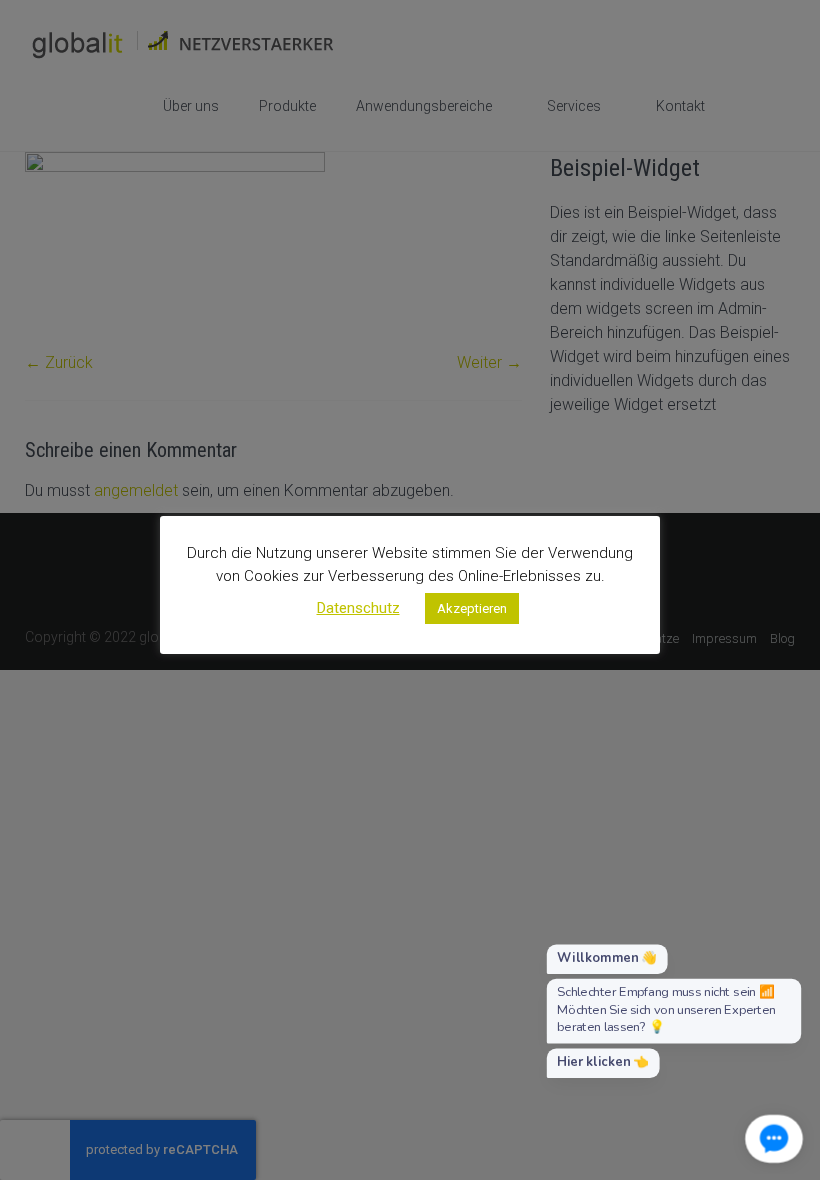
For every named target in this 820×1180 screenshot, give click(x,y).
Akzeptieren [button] (472, 608)
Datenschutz (358, 608)
